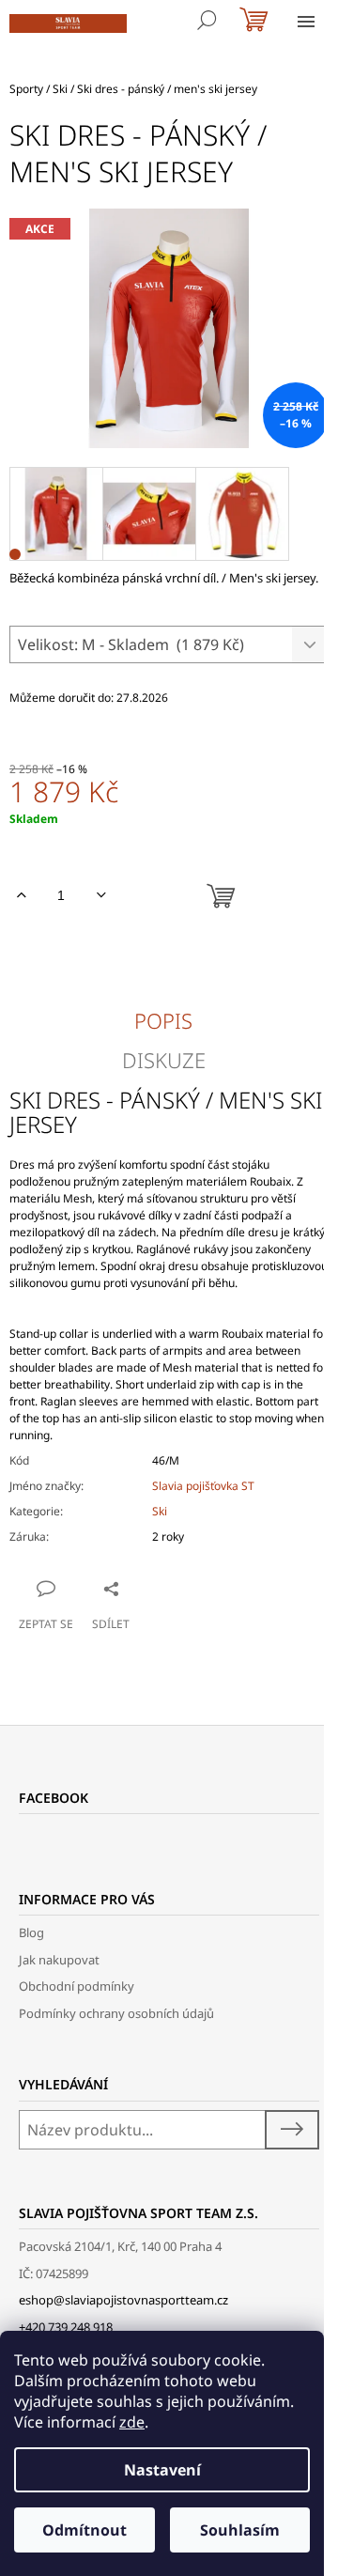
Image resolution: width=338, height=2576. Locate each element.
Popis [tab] (163, 1020)
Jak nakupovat (59, 1960)
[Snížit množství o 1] (101, 895)
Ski (160, 1511)
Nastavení (162, 2470)
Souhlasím (240, 2530)
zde (132, 2422)
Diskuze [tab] (164, 1060)
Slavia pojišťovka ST (203, 1486)
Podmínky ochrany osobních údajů (116, 2013)
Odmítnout (84, 2530)
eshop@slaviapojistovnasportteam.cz (123, 2300)
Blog (31, 1932)
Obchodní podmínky (77, 1986)
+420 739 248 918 (66, 2327)
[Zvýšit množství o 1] (21, 895)
